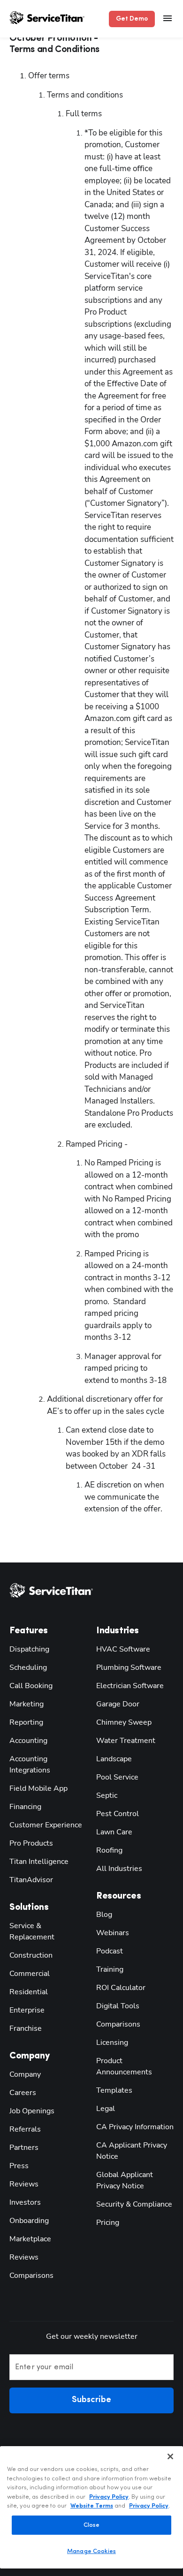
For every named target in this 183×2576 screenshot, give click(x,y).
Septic (107, 1795)
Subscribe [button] (91, 2400)
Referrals (25, 2129)
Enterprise (27, 2010)
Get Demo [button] (132, 19)
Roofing (109, 1850)
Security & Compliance (134, 2204)
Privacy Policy (109, 2497)
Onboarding (29, 2221)
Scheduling (28, 1667)
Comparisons (31, 2276)
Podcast (110, 1951)
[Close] (170, 2456)
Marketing (27, 1704)
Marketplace (30, 2239)
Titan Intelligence (39, 1862)
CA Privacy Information (135, 2127)
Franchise (26, 2028)
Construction (31, 1955)
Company (25, 2074)
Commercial (30, 1974)
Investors (25, 2202)
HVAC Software (123, 1649)
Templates (114, 2090)
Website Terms (92, 2506)
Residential (29, 1992)
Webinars (113, 1933)
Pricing (108, 2223)
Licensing (112, 2043)
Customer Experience (46, 1825)
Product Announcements (124, 2066)
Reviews (24, 2184)
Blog (104, 1915)
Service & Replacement (32, 1931)
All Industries (119, 1869)
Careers (23, 2093)
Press (19, 2166)
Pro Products (31, 1843)
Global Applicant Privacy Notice (125, 2180)
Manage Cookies (91, 2551)
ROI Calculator (121, 1988)
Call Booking (31, 1686)
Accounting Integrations (30, 1765)
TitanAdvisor (31, 1880)
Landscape (114, 1759)
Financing (25, 1807)
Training (110, 1969)
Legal (106, 2109)
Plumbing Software (129, 1667)
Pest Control (118, 1814)
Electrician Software (130, 1686)
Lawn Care (114, 1832)
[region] (91, 2507)
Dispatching (29, 1649)
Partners (24, 2148)
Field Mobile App (38, 1788)
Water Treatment (126, 1741)
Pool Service (117, 1777)
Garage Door (118, 1704)
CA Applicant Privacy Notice (132, 2151)
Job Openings (32, 2111)
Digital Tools (118, 2006)
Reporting (26, 1722)
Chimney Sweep (124, 1722)
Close (92, 2525)
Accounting (28, 1741)
